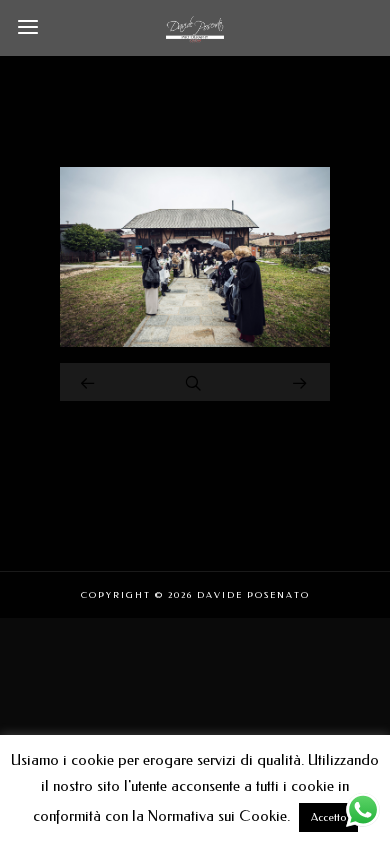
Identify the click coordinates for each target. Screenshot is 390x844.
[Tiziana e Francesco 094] (195, 342)
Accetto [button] (328, 817)
